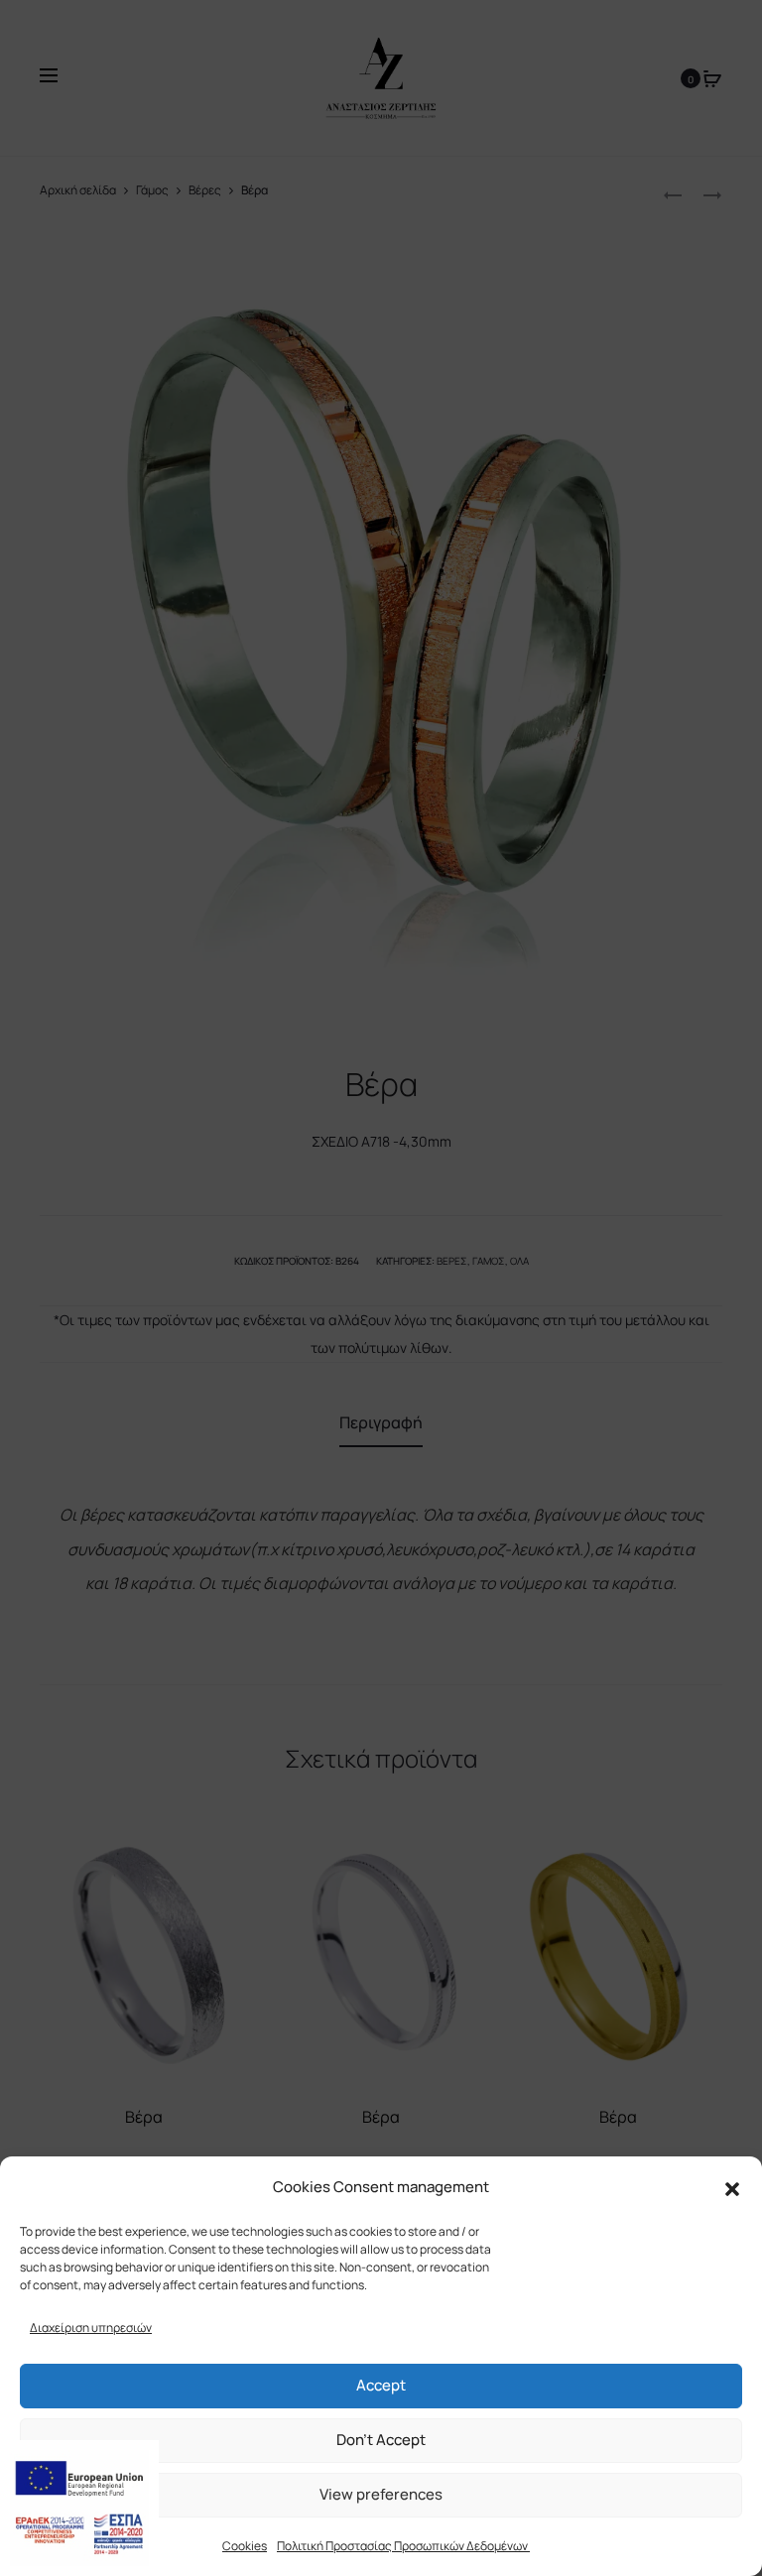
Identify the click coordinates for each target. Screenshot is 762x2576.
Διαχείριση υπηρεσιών (91, 2328)
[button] (732, 2187)
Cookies (245, 2546)
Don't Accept (381, 2440)
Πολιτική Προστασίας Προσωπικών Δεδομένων (403, 2546)
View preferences (381, 2494)
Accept (381, 2385)
